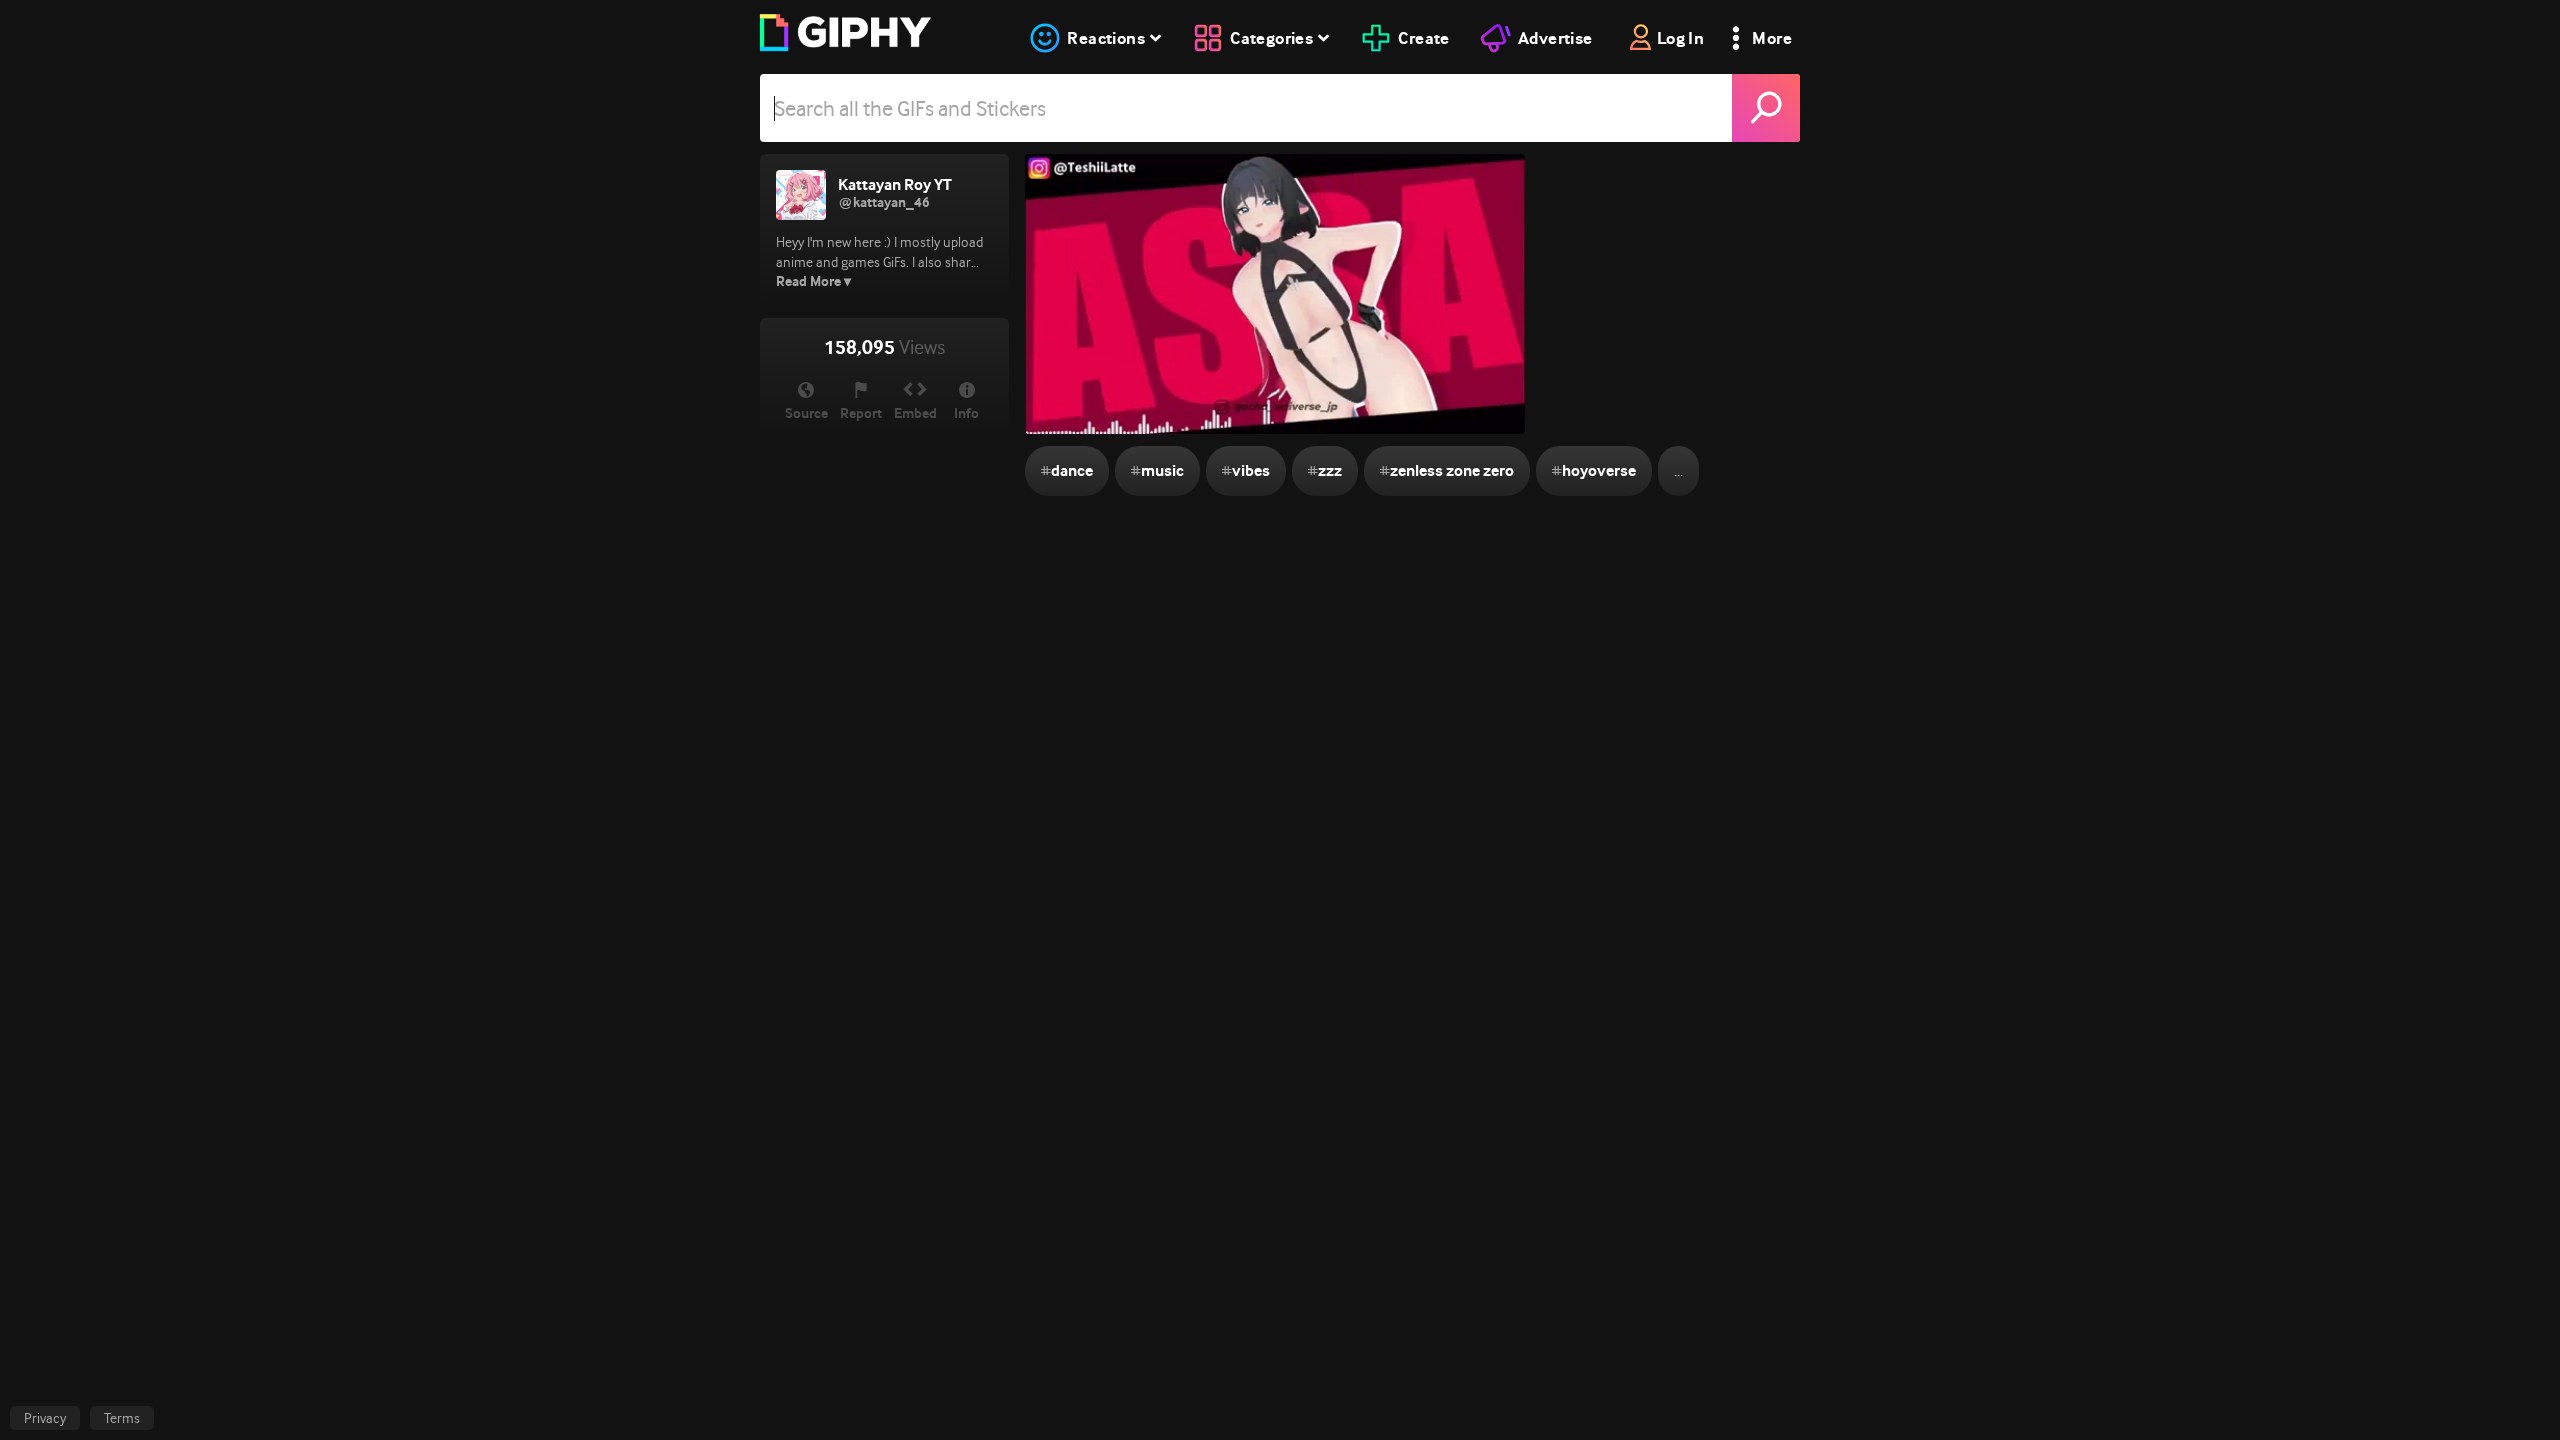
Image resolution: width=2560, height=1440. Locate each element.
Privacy (45, 1418)
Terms (122, 1418)
